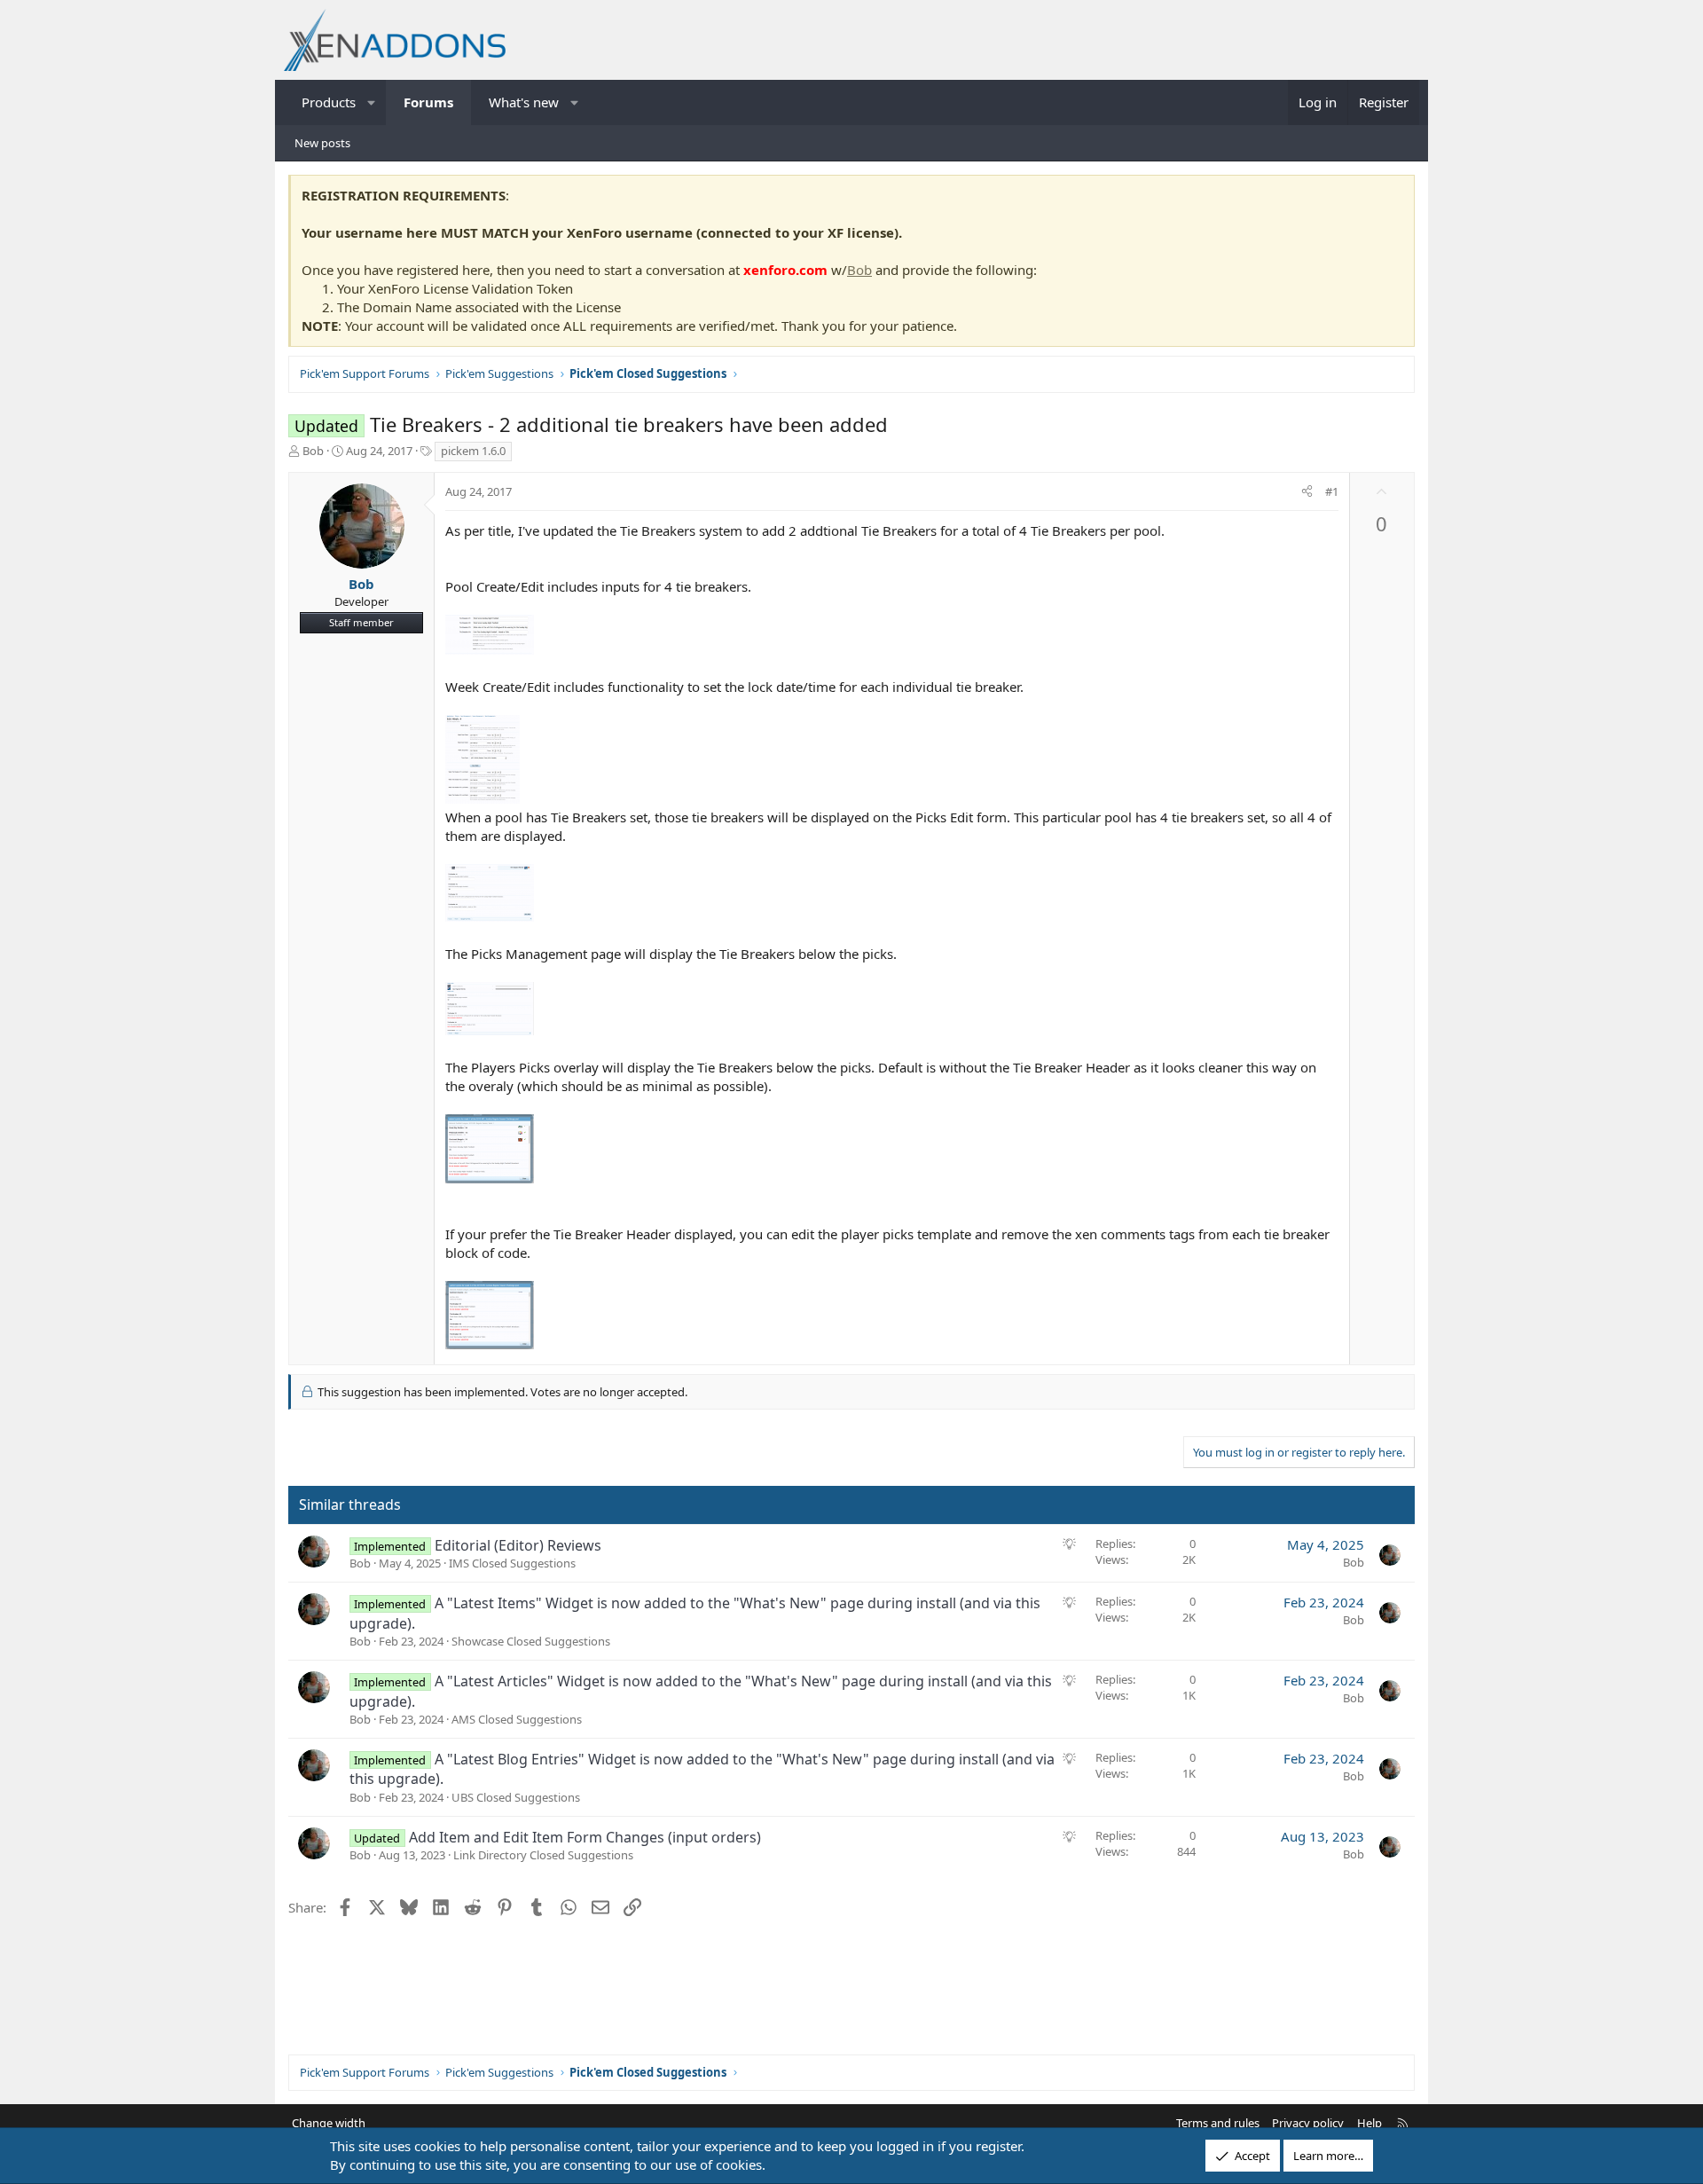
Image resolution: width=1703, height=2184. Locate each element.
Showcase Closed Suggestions (531, 1641)
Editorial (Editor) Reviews (518, 1545)
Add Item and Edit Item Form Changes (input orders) (585, 1837)
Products (329, 102)
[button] (372, 102)
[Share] (1307, 491)
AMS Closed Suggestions (517, 1719)
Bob (859, 270)
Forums (428, 102)
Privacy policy (1308, 2123)
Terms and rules (1218, 2123)
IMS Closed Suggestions (512, 1563)
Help (1369, 2123)
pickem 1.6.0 (473, 451)
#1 (1332, 491)
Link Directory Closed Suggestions (543, 1855)
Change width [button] (329, 2123)
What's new (524, 102)
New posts (322, 143)
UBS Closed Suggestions (516, 1797)
